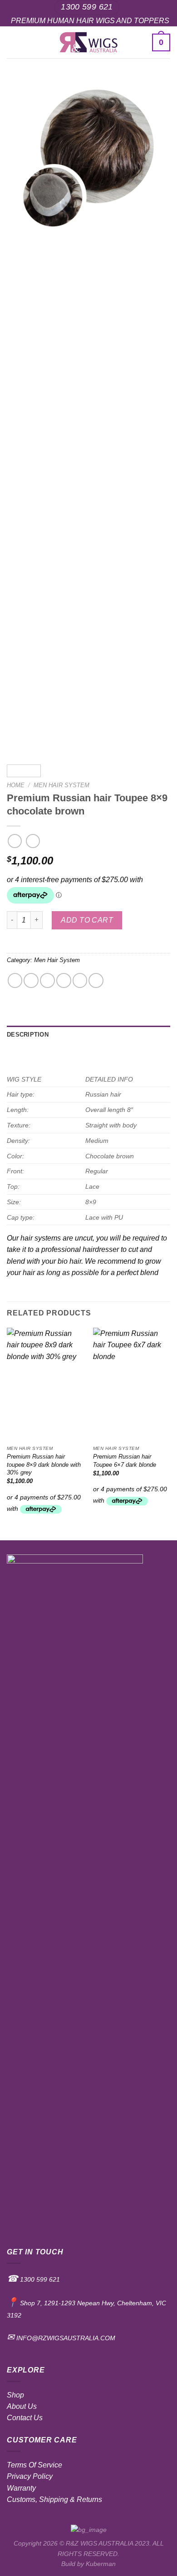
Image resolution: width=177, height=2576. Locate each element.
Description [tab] (28, 1035)
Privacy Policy (30, 2476)
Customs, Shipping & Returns (54, 2499)
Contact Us (25, 2418)
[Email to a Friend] (64, 980)
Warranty (21, 2488)
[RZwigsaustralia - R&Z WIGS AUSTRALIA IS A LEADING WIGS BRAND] (89, 42)
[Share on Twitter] (47, 980)
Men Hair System (61, 785)
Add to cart (87, 920)
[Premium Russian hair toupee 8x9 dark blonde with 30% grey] (45, 1385)
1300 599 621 (39, 2279)
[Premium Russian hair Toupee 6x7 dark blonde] (132, 1385)
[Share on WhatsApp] (15, 980)
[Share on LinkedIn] (96, 980)
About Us (22, 2406)
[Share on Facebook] (31, 980)
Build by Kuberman (88, 2564)
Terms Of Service (34, 2465)
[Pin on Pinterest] (80, 980)
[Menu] (12, 42)
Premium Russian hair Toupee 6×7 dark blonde (125, 1461)
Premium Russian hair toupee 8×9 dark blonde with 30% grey (44, 1464)
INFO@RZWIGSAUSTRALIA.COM (65, 2338)
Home (16, 785)
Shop (15, 2395)
